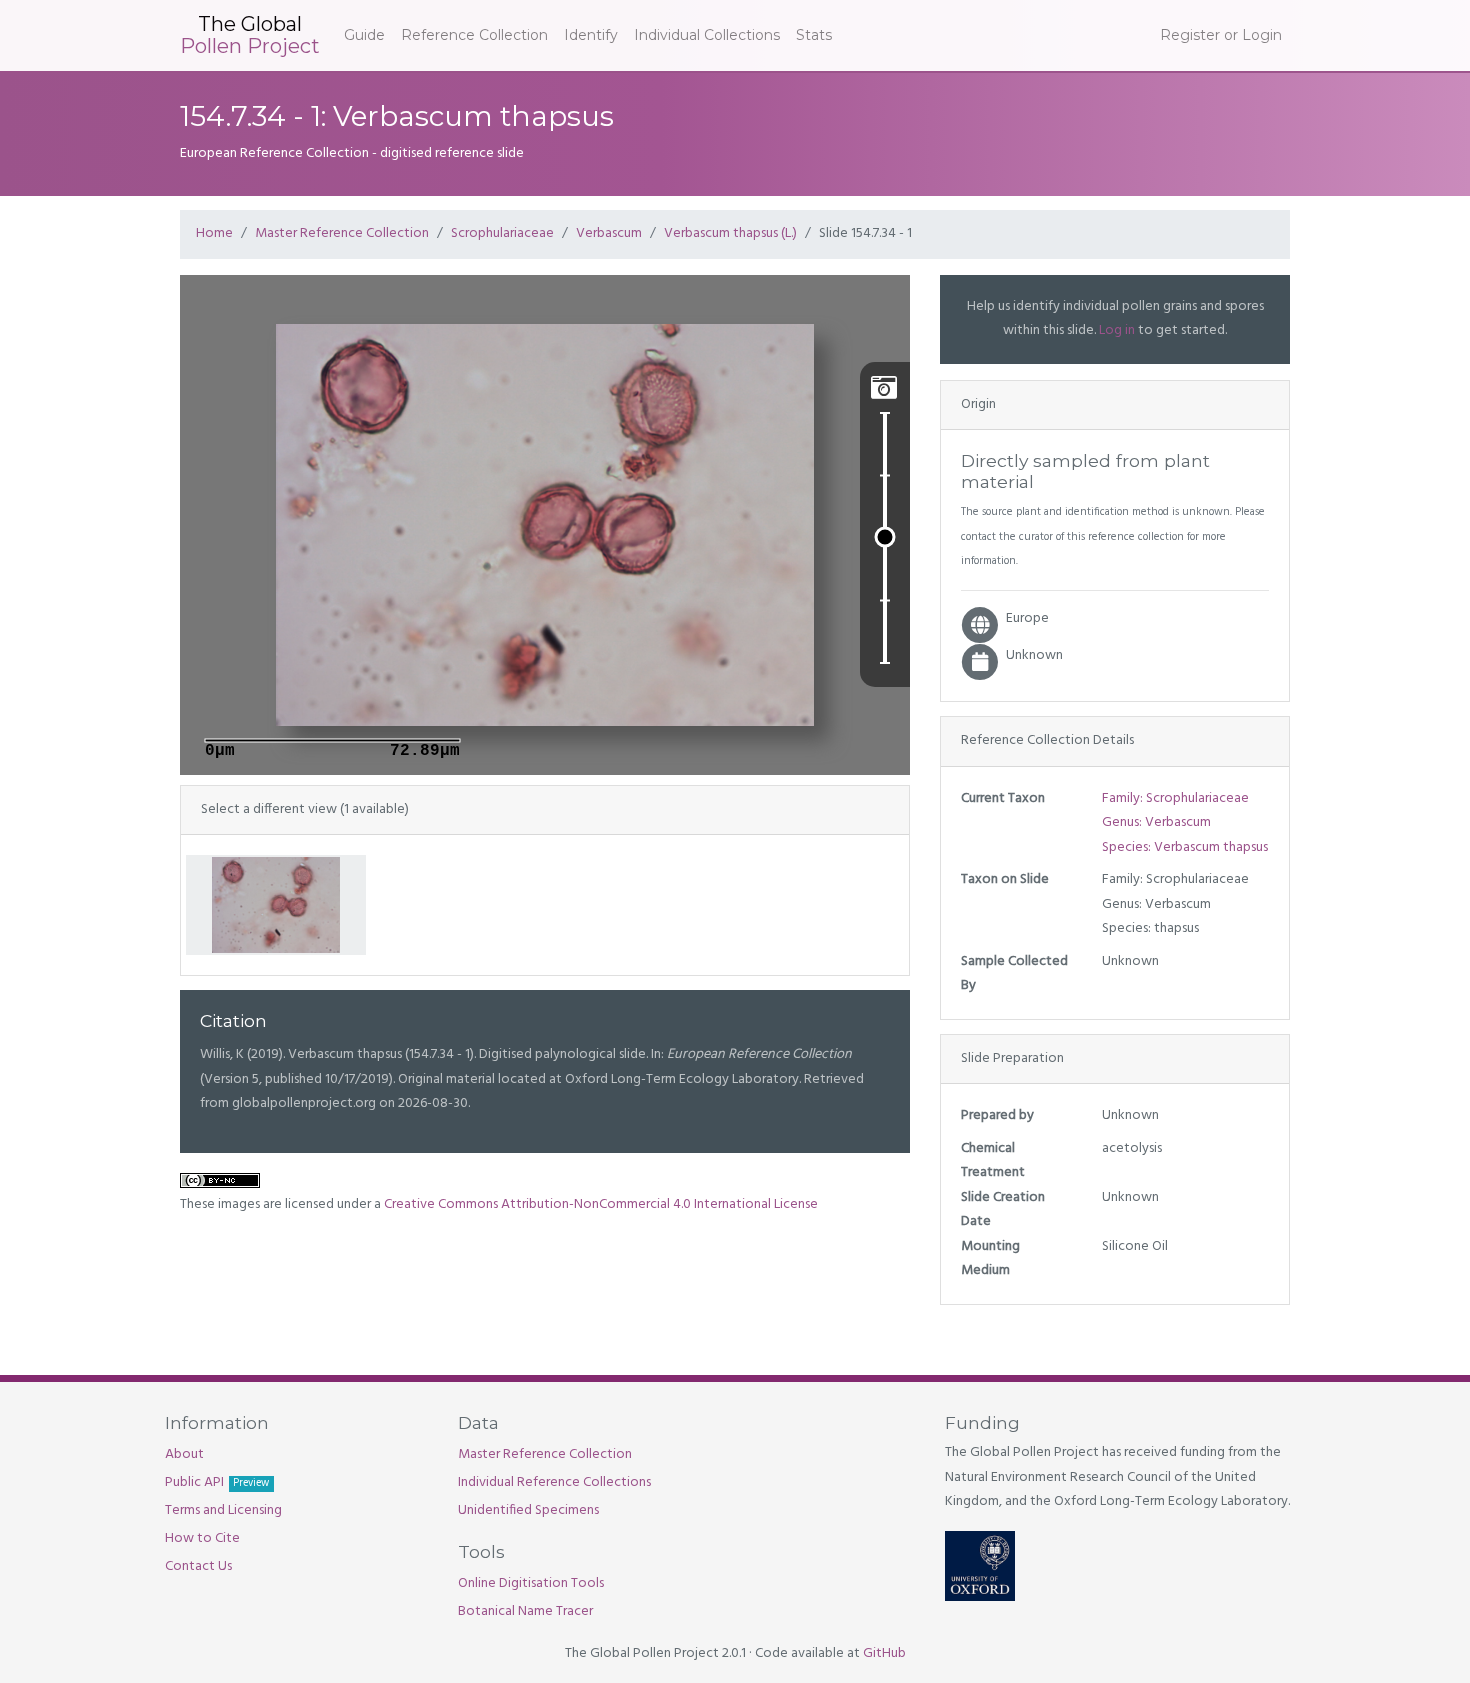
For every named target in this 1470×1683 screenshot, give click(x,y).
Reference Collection (474, 35)
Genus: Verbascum (1156, 822)
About (184, 1454)
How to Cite (202, 1538)
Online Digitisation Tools (531, 1583)
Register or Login (1221, 35)
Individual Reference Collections (554, 1482)
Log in (1117, 330)
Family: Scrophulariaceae (1175, 798)
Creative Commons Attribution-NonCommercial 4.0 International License (601, 1204)
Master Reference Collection (342, 233)
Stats (814, 35)
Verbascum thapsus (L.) (730, 233)
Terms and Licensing (223, 1510)
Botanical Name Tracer (525, 1611)
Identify (591, 35)
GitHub (884, 1653)
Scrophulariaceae (502, 233)
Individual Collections (707, 35)
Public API (217, 1482)
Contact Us (198, 1566)
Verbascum (609, 233)
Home (214, 233)
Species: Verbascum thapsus (1185, 847)
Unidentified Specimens (528, 1510)
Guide (364, 35)
